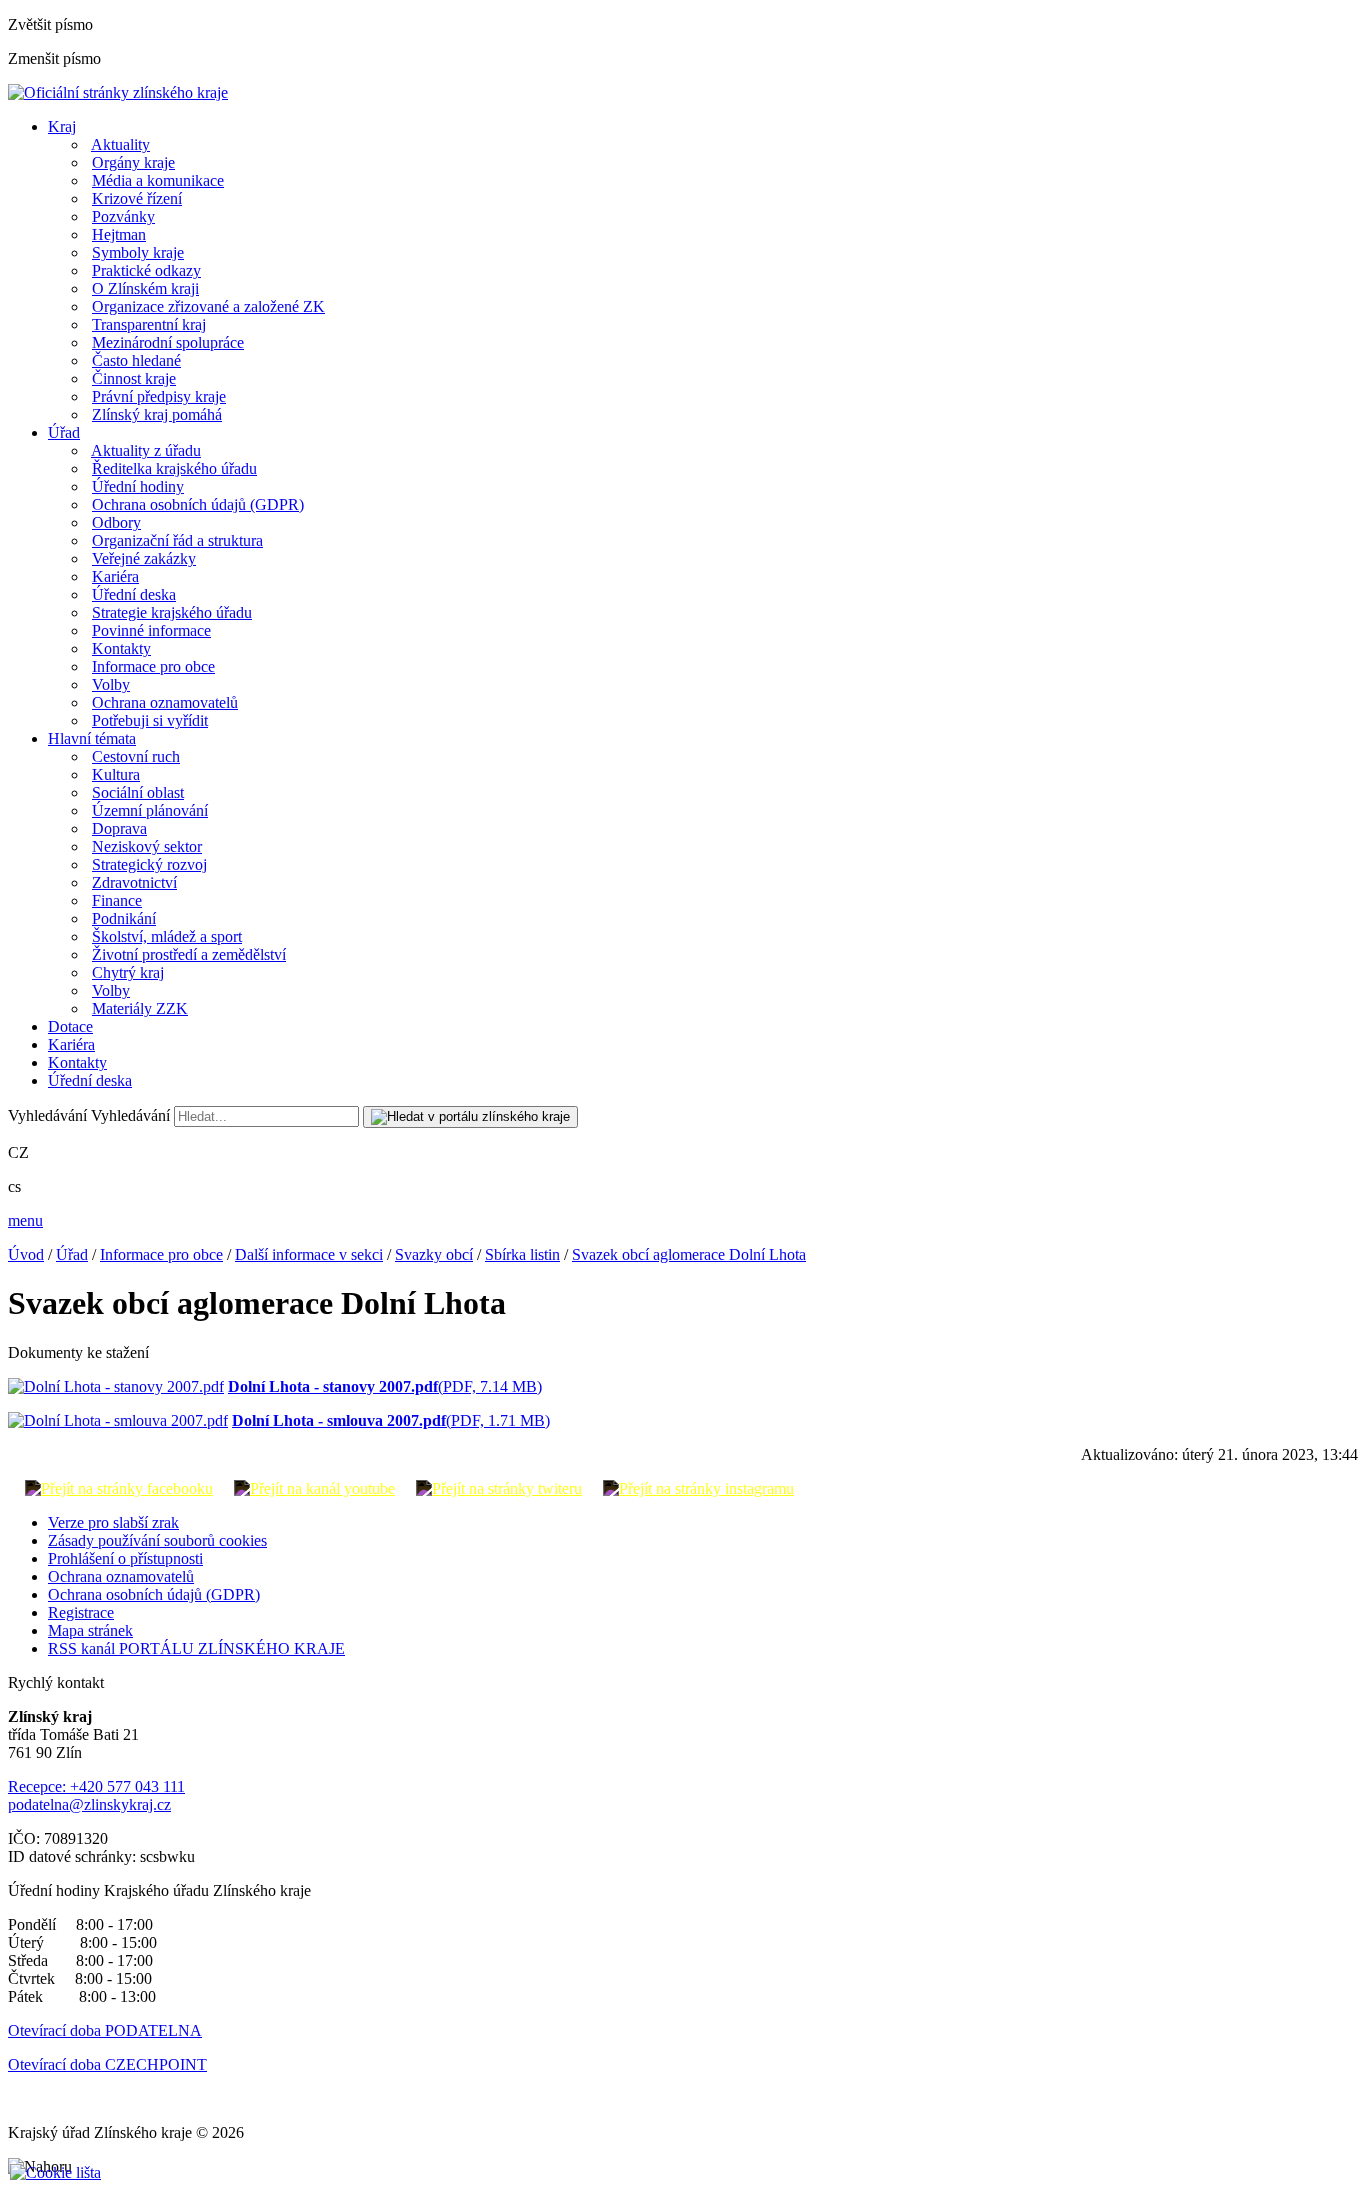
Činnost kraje (134, 378)
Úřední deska (134, 594)
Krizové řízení (137, 198)
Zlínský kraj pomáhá (157, 414)
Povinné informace (151, 630)
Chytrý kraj (128, 972)
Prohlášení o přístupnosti (125, 1558)
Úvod (26, 1254)
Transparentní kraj (149, 324)
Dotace (70, 1026)
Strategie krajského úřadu (172, 612)
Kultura (116, 774)
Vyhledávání (47, 1115)
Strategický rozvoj (149, 864)
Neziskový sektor (147, 846)
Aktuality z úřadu (146, 450)
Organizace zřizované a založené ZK (208, 306)
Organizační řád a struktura (177, 540)
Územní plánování (150, 810)
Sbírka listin (522, 1254)
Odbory (116, 522)
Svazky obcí (434, 1254)
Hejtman (119, 234)
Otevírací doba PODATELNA (105, 2030)
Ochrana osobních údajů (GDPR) (198, 504)
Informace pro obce (153, 666)
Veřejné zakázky (144, 558)
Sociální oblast (138, 792)
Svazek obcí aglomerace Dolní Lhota (689, 1254)
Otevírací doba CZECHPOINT (107, 2064)
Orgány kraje (133, 162)
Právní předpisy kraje (159, 396)
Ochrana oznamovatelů (165, 702)
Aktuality (120, 144)
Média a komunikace (158, 180)
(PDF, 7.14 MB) (385, 1386)
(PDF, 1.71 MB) (391, 1420)
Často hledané (136, 360)
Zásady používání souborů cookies (157, 1540)
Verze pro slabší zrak (113, 1522)
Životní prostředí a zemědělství (189, 954)
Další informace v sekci (309, 1254)
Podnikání (124, 918)
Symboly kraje (138, 252)
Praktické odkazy (146, 270)
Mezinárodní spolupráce (168, 342)
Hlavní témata (92, 738)
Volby (111, 684)
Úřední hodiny (138, 486)
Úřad (64, 432)
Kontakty (121, 648)
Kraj (62, 126)
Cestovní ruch (136, 756)
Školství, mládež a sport (167, 936)
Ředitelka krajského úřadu (174, 468)
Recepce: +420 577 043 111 (96, 1786)
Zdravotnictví (134, 882)
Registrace (81, 1612)
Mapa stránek (90, 1630)
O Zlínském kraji (145, 288)
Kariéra (115, 576)
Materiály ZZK (140, 1008)
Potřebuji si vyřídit (150, 720)
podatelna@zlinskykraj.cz (89, 1804)
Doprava (119, 828)
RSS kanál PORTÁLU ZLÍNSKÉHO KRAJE (196, 1648)
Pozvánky (123, 216)
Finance (117, 900)
